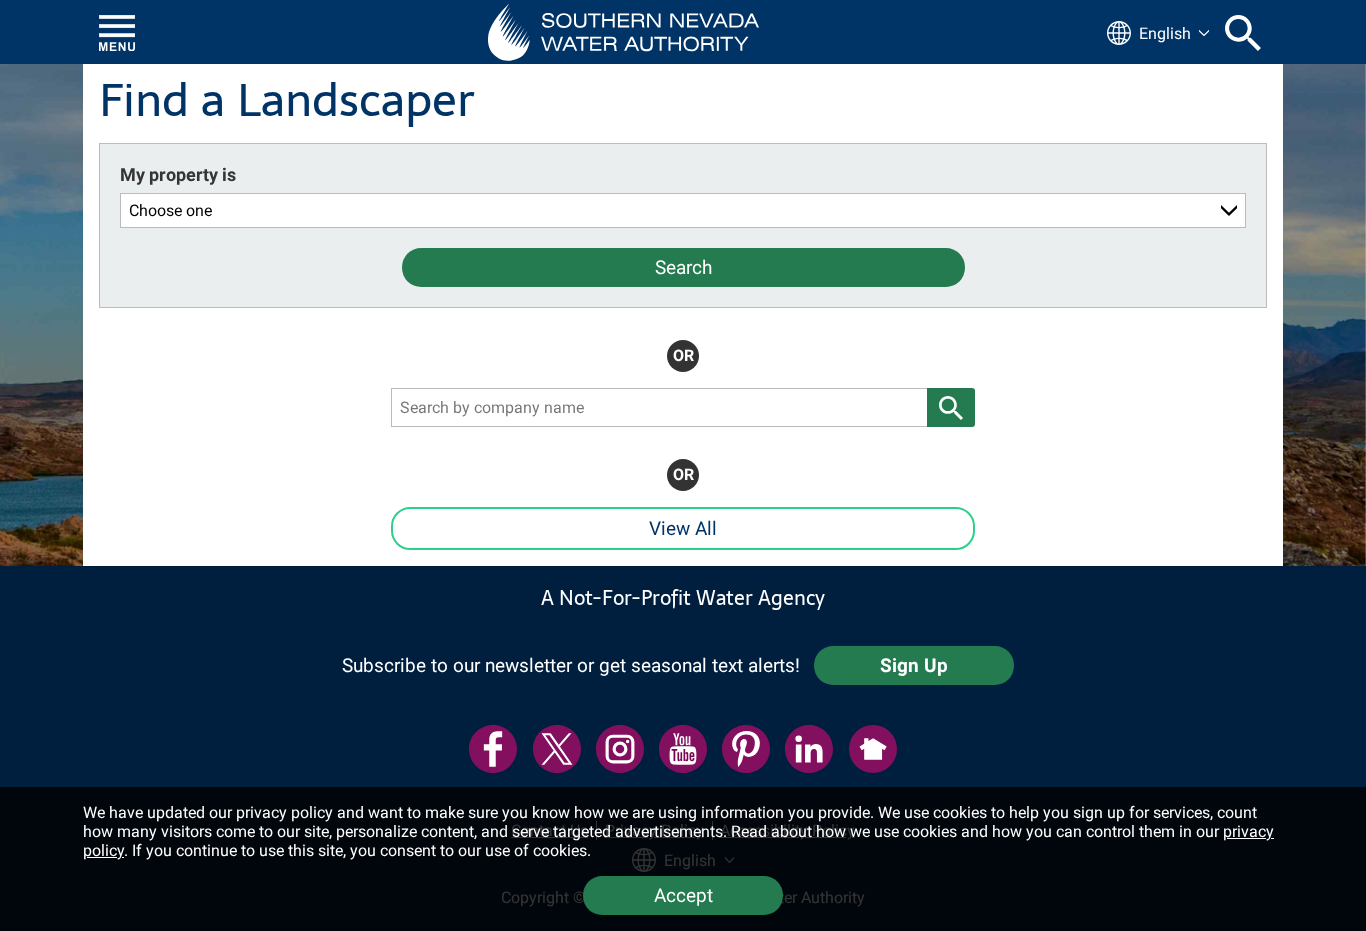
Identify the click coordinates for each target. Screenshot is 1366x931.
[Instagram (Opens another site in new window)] (620, 749)
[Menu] (117, 33)
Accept (683, 895)
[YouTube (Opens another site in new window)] (683, 749)
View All (683, 528)
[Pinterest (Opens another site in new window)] (746, 749)
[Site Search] (1243, 33)
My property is (178, 174)
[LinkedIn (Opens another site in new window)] (809, 749)
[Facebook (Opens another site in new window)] (493, 749)
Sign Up (914, 665)
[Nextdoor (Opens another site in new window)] (873, 749)
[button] (623, 32)
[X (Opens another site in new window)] (557, 749)
